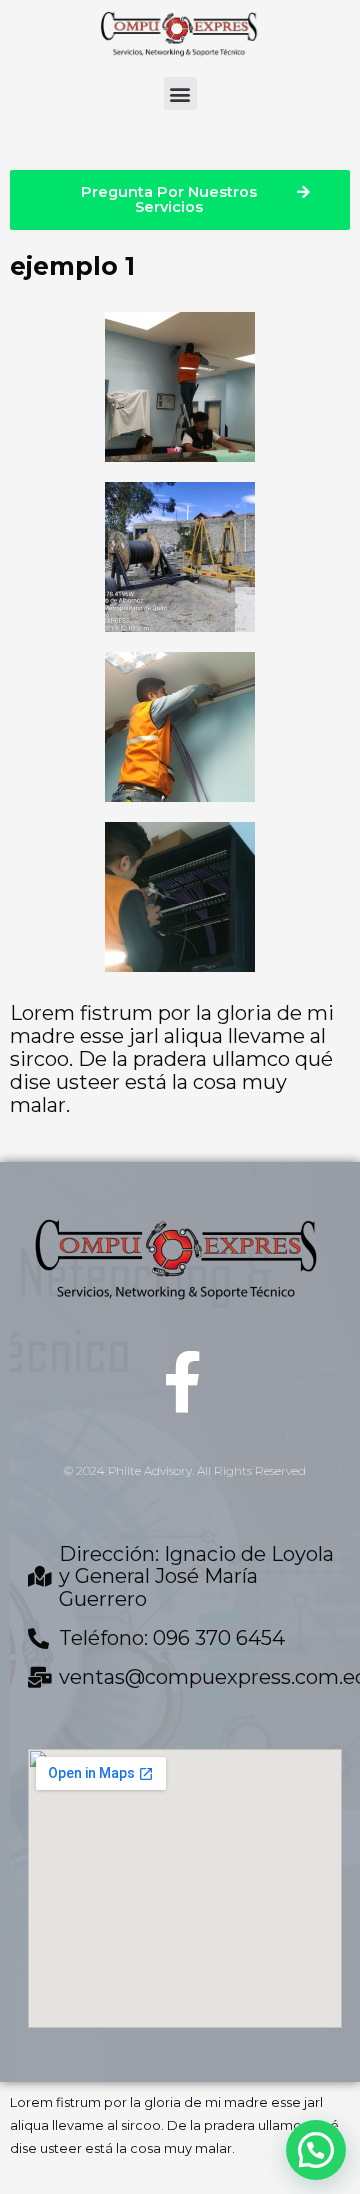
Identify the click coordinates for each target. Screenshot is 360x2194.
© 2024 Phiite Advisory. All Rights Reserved (185, 1470)
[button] (180, 93)
